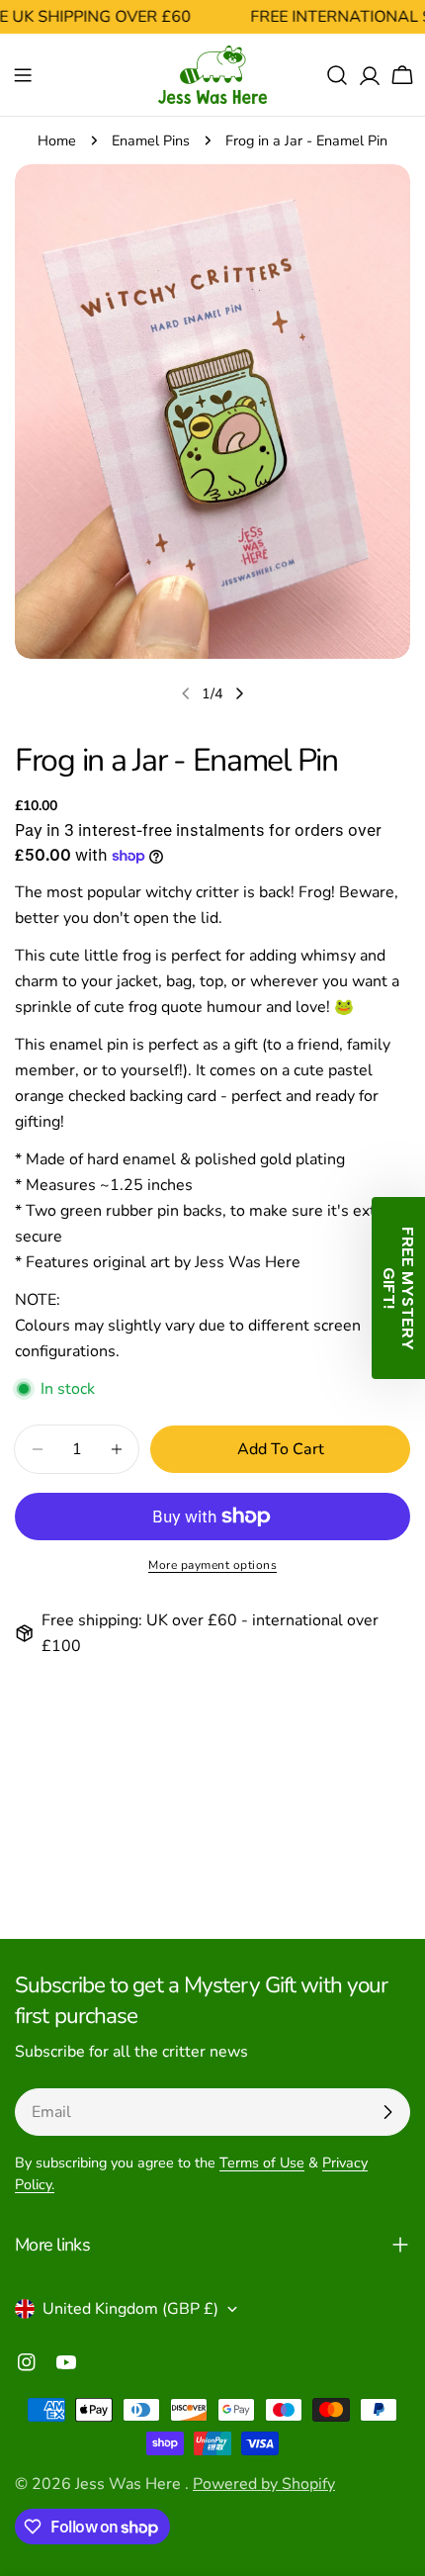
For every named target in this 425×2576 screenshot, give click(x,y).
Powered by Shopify (264, 2484)
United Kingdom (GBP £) (130, 2309)
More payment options (212, 1565)
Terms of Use (262, 2162)
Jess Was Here (130, 2484)
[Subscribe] (387, 2112)
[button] (398, 1288)
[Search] (337, 75)
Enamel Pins (151, 140)
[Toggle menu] (23, 75)
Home (57, 140)
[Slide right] (239, 693)
